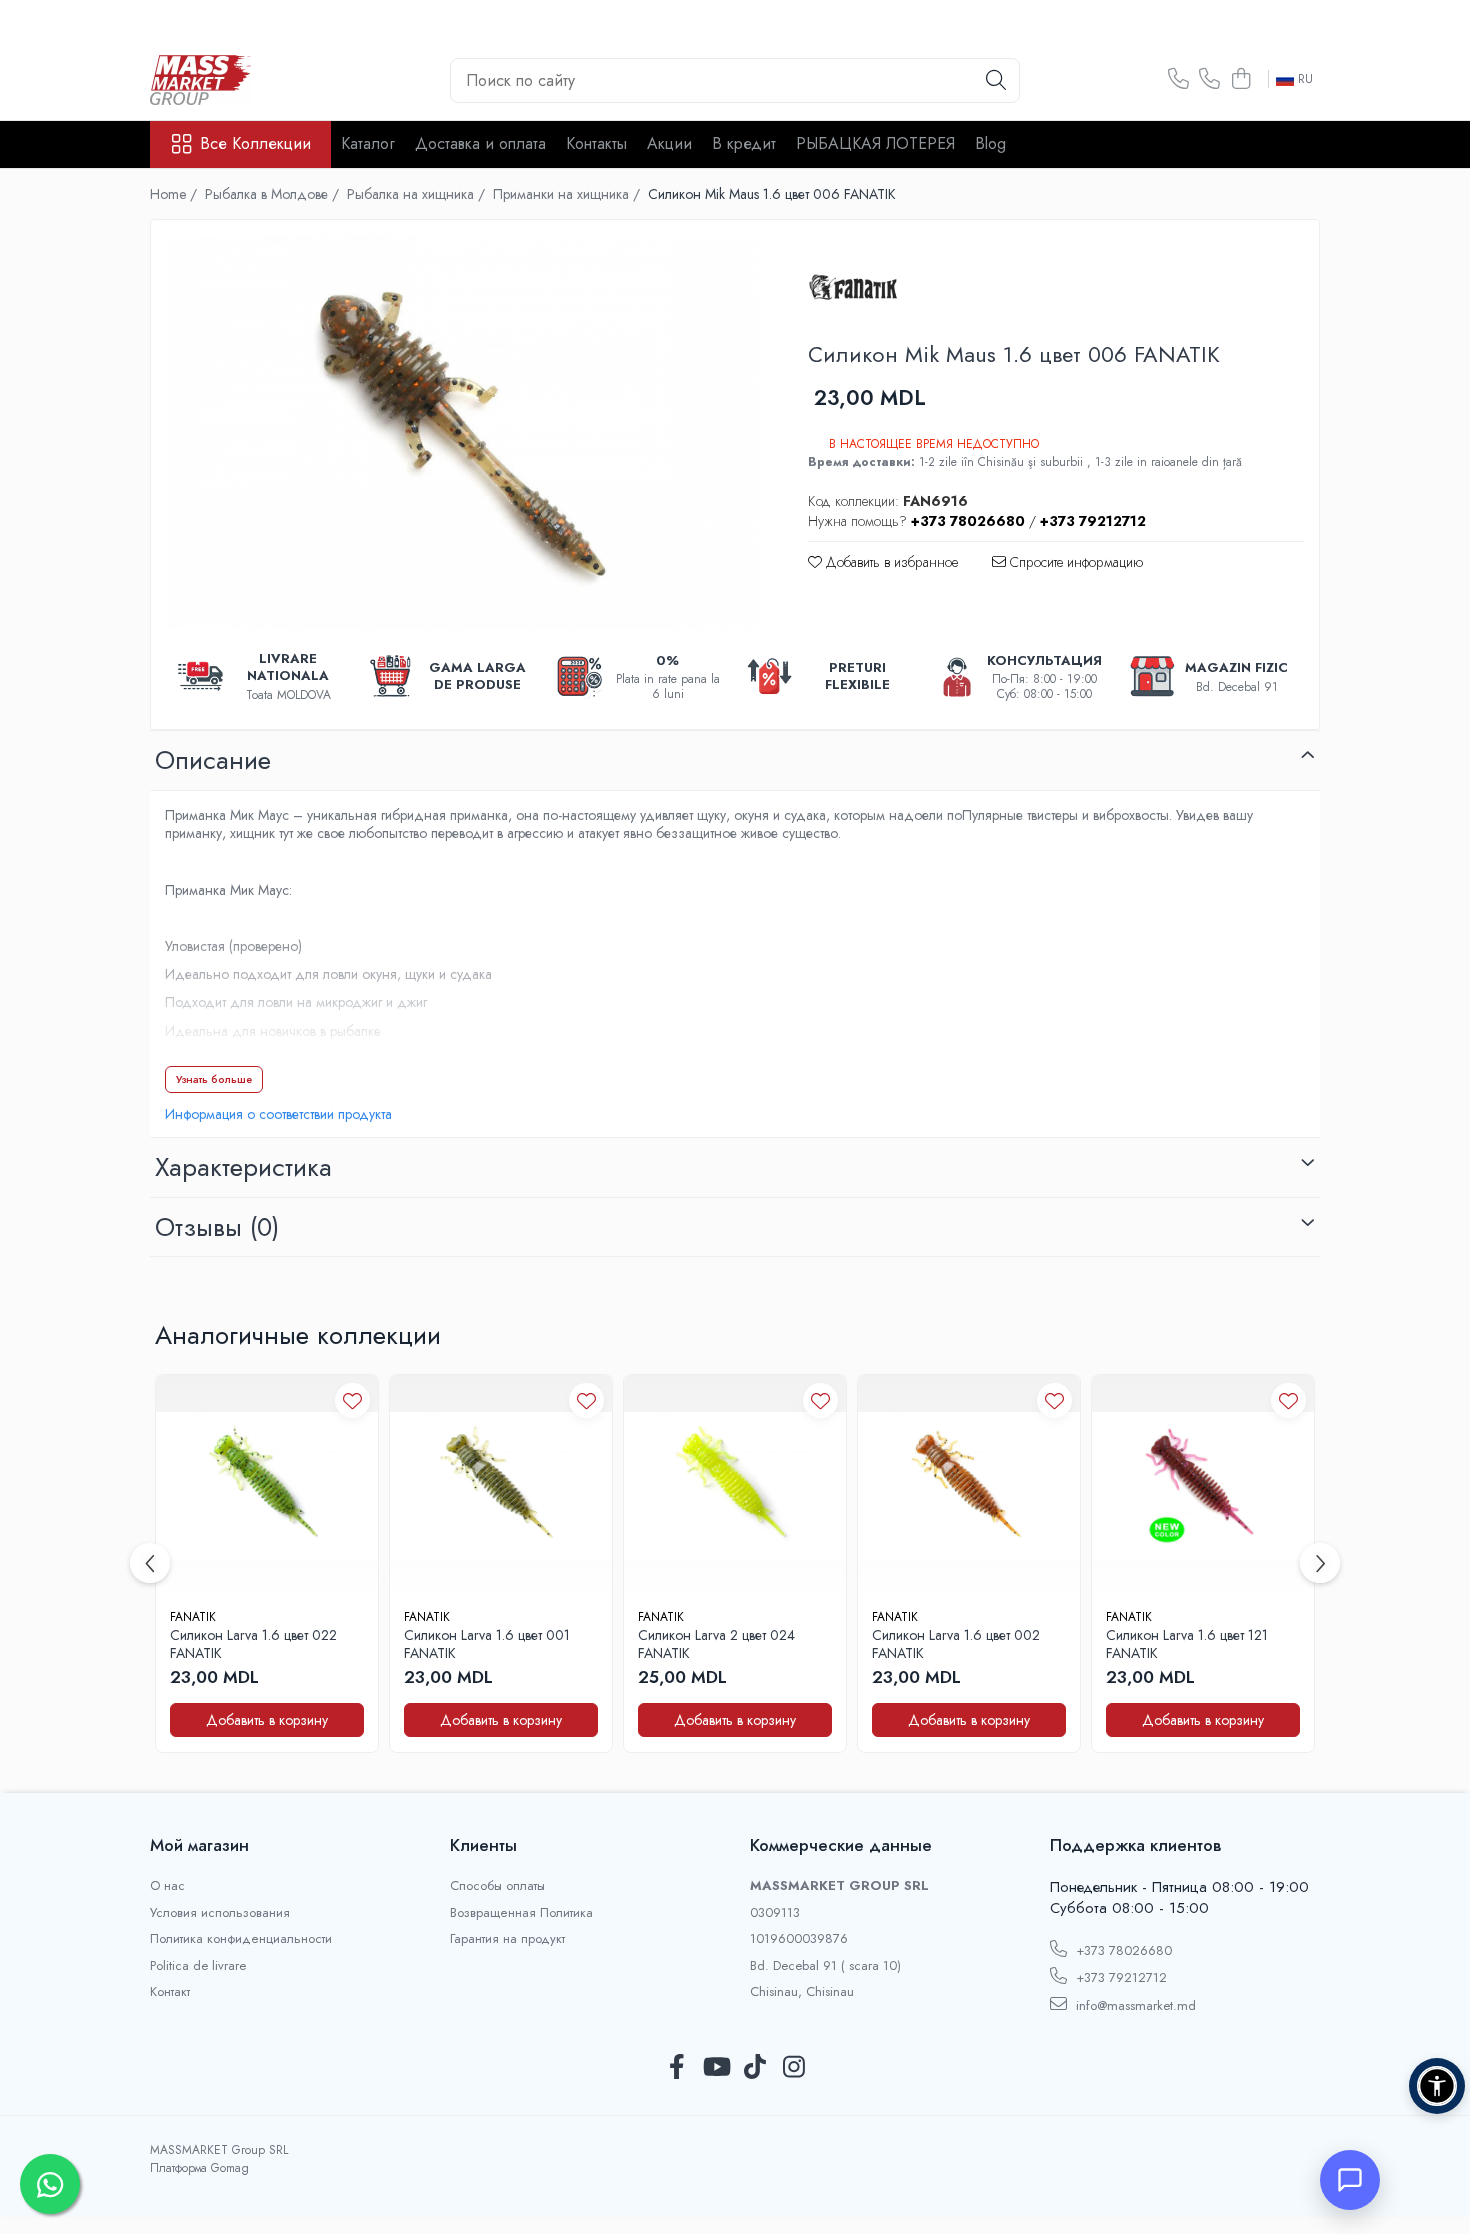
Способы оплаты (497, 1886)
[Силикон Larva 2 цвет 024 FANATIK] (735, 1486)
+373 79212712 (1119, 1977)
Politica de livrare (198, 1966)
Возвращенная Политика (521, 1913)
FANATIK (193, 1617)
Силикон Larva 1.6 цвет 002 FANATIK (956, 1644)
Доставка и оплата (480, 143)
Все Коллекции (255, 144)
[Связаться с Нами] (1178, 80)
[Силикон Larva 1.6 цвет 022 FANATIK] (267, 1486)
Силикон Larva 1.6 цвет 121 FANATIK (1187, 1644)
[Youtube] (715, 2068)
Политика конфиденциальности (241, 1939)
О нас (167, 1886)
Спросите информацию (1074, 562)
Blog (990, 143)
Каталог (368, 143)
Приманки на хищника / (568, 194)
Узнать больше (214, 1079)
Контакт (170, 1992)
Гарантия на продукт (507, 1939)
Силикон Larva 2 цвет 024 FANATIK (716, 1644)
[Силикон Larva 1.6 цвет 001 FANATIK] (501, 1486)
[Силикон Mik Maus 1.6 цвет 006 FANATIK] (462, 432)
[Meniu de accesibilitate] (1437, 2086)
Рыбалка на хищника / (418, 194)
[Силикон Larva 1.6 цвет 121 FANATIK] (1203, 1486)
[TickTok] (754, 2068)
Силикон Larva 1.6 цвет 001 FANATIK (487, 1644)
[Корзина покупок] (1240, 80)
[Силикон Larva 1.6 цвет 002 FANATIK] (969, 1486)
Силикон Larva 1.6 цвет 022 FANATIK (253, 1644)
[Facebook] (676, 2068)
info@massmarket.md (1134, 2005)
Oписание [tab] (213, 760)
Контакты (596, 143)
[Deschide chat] (1350, 2180)
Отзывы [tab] (217, 1227)
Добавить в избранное (890, 562)
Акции (669, 143)
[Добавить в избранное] (352, 1400)
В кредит (744, 143)
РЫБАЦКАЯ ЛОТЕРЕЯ (875, 143)
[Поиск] (996, 80)
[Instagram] (793, 2068)
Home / (175, 194)
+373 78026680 (1122, 1950)
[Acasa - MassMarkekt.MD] (250, 80)
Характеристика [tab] (243, 1167)
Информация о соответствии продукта (278, 1114)
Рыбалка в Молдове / (274, 194)
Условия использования (220, 1913)
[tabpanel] (462, 432)
